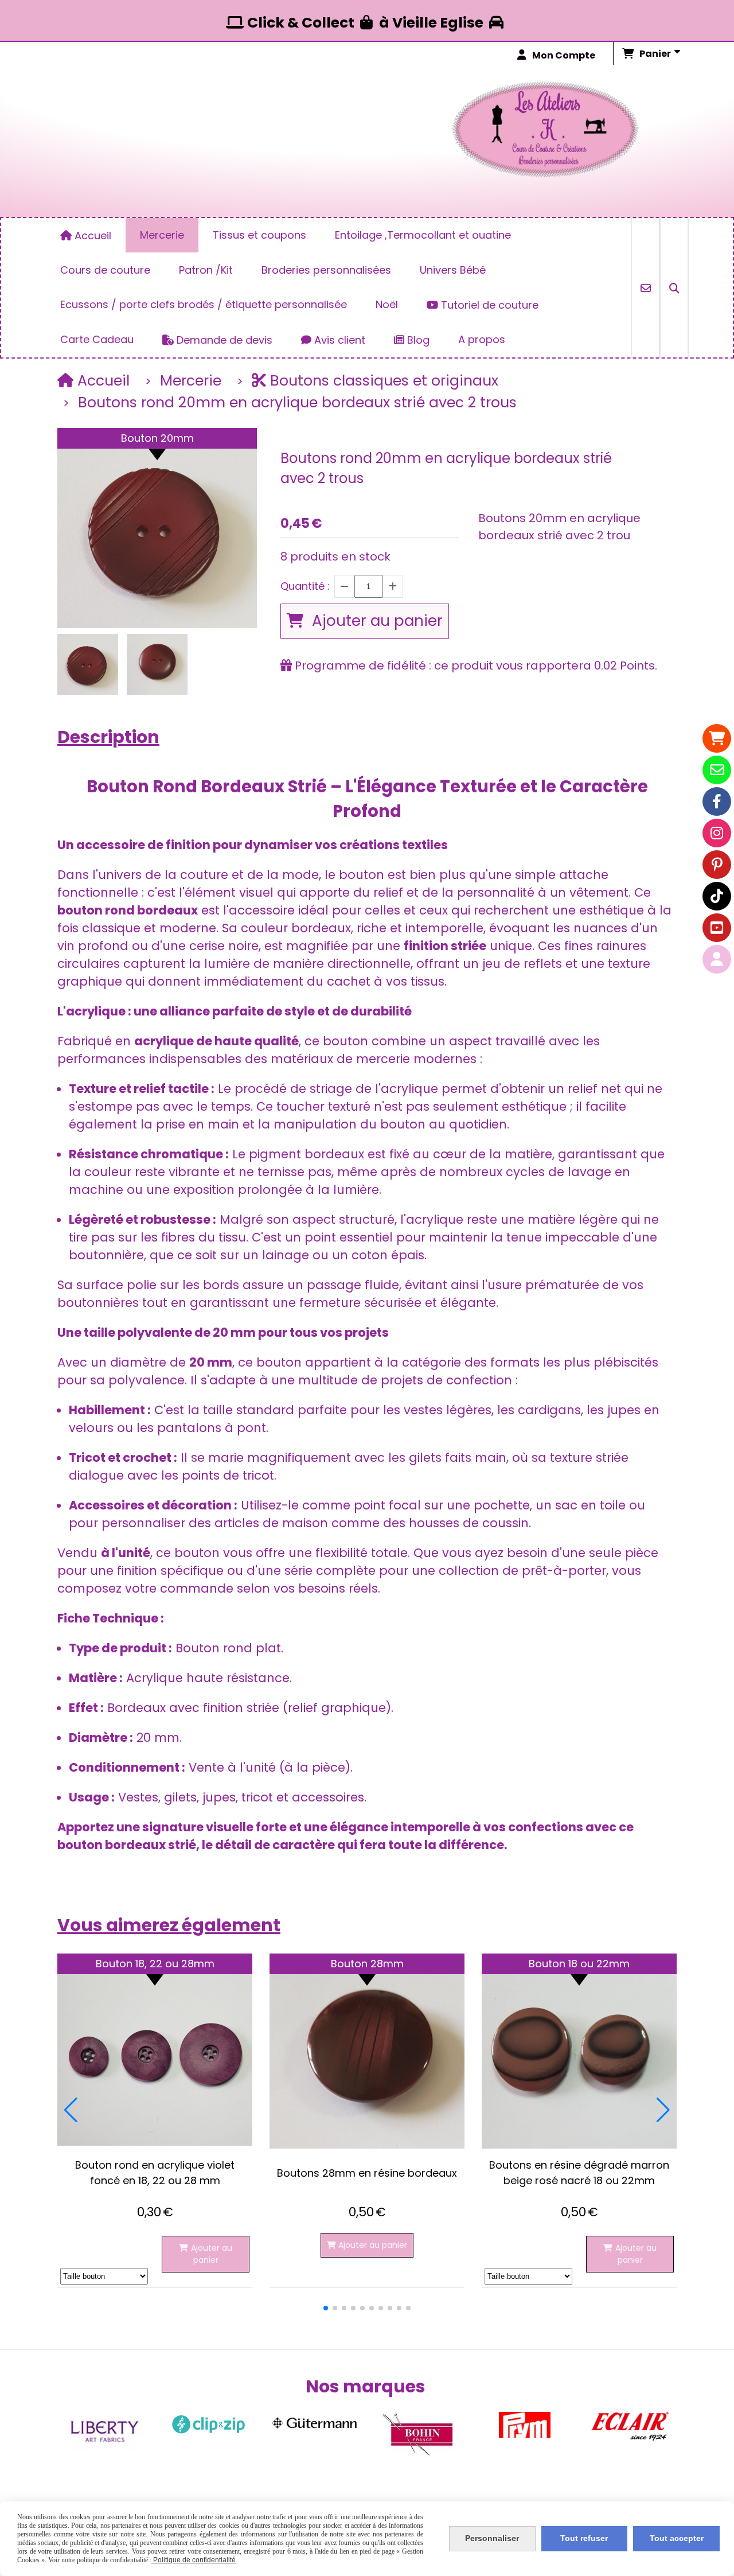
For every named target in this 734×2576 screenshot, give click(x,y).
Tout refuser (584, 2538)
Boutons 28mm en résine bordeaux (367, 2173)
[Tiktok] (717, 896)
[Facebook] (717, 801)
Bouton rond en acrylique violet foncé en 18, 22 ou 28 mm (155, 2173)
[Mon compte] (717, 959)
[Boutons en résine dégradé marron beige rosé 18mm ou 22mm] (579, 2051)
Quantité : (305, 586)
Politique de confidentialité (194, 2560)
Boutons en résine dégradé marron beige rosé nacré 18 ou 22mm (579, 2173)
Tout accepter (677, 2538)
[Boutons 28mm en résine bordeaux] (367, 2051)
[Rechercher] (674, 288)
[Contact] (717, 770)
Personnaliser (492, 2538)
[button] (326, 2308)
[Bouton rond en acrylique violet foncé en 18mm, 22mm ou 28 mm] (155, 2051)
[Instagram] (717, 833)
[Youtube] (717, 928)
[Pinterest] (717, 865)
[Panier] (717, 738)
